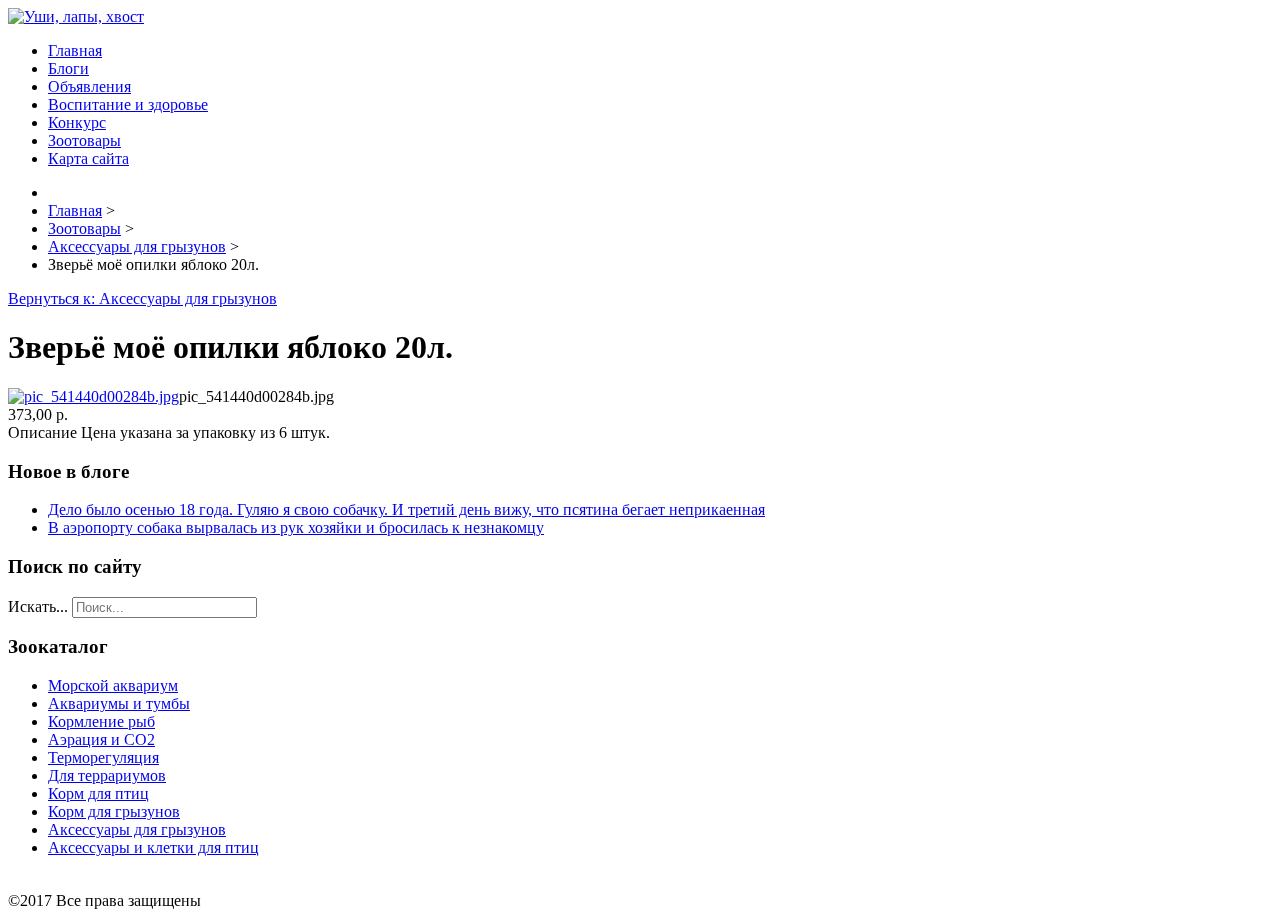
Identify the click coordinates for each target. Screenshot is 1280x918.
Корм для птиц (98, 793)
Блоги (68, 68)
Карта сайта (88, 158)
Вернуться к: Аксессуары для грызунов (142, 298)
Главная (75, 50)
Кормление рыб (101, 721)
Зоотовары (84, 140)
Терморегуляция (103, 757)
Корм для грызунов (114, 811)
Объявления (89, 86)
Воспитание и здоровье (128, 104)
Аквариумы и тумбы (119, 703)
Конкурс (77, 122)
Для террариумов (107, 775)
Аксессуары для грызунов (137, 829)
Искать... (38, 606)
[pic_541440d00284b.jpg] (93, 396)
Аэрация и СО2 (101, 739)
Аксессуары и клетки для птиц (153, 847)
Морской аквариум (113, 685)
